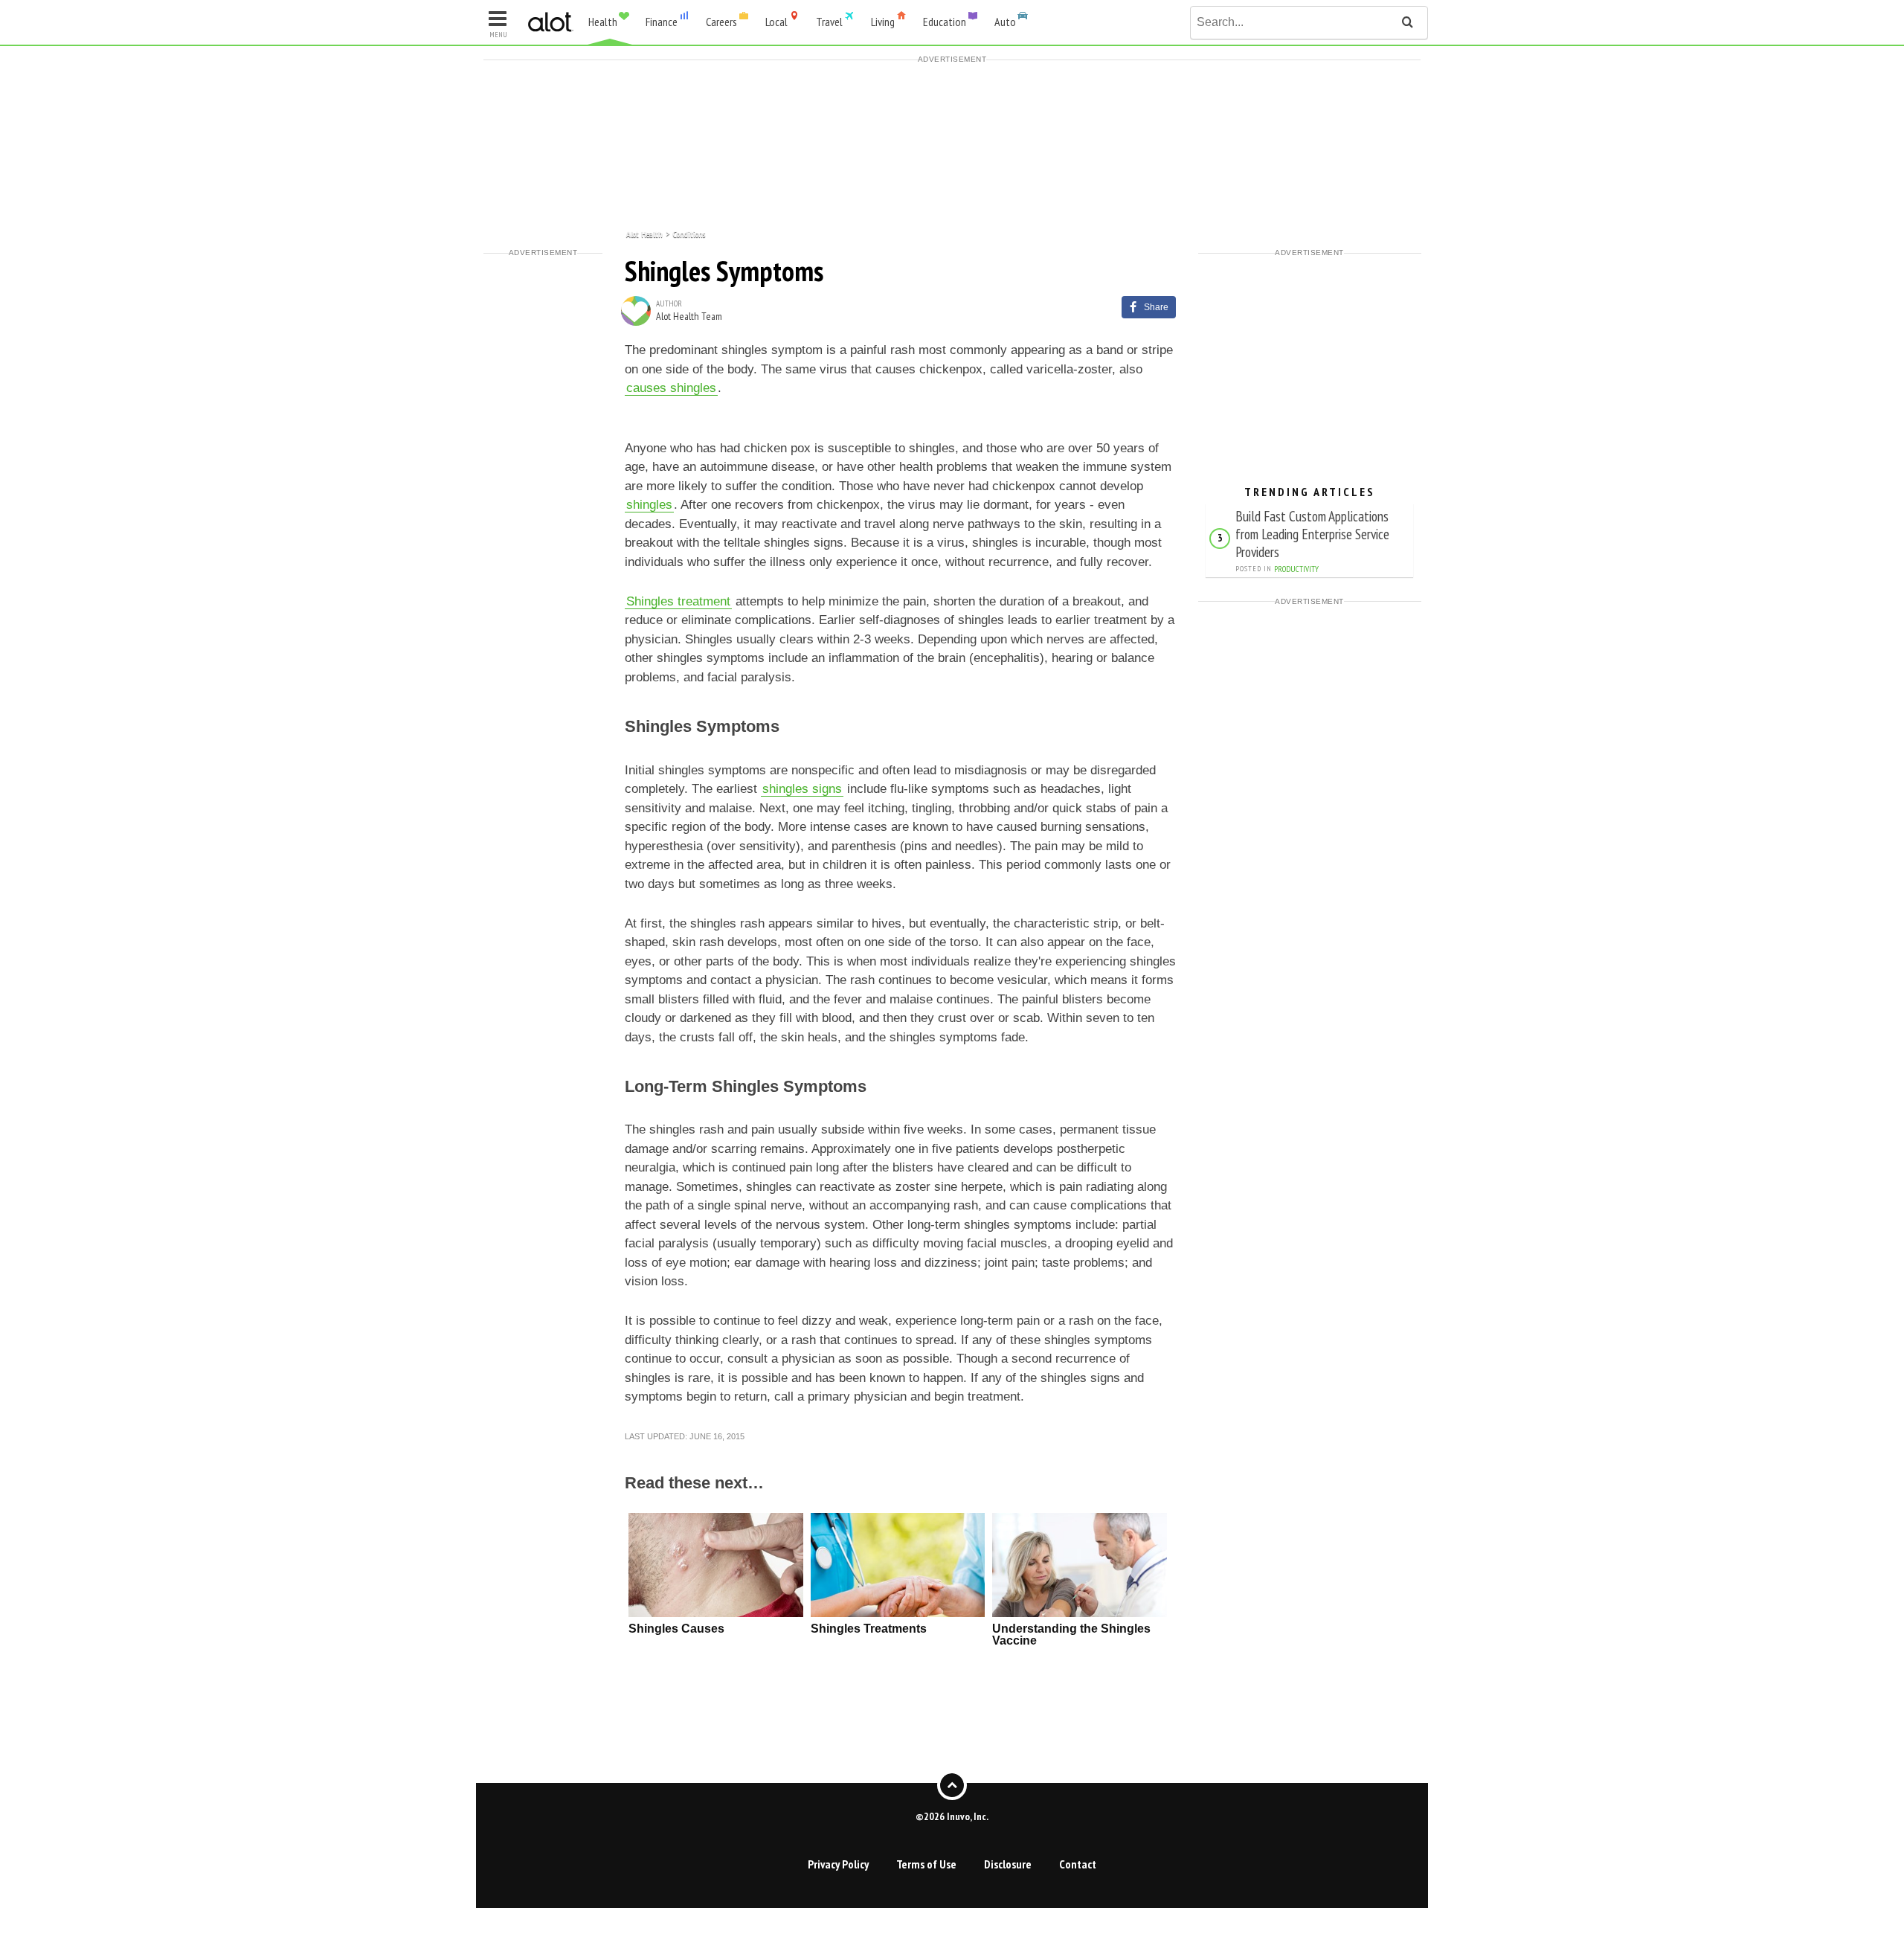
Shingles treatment (678, 601)
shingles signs (802, 789)
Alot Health (644, 233)
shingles (649, 505)
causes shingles (671, 388)
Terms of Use (926, 1864)
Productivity (1296, 569)
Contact (1078, 1864)
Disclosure (1008, 1864)
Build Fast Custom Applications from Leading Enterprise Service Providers (1312, 534)
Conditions (689, 233)
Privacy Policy (838, 1864)
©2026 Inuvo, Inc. (952, 1816)
